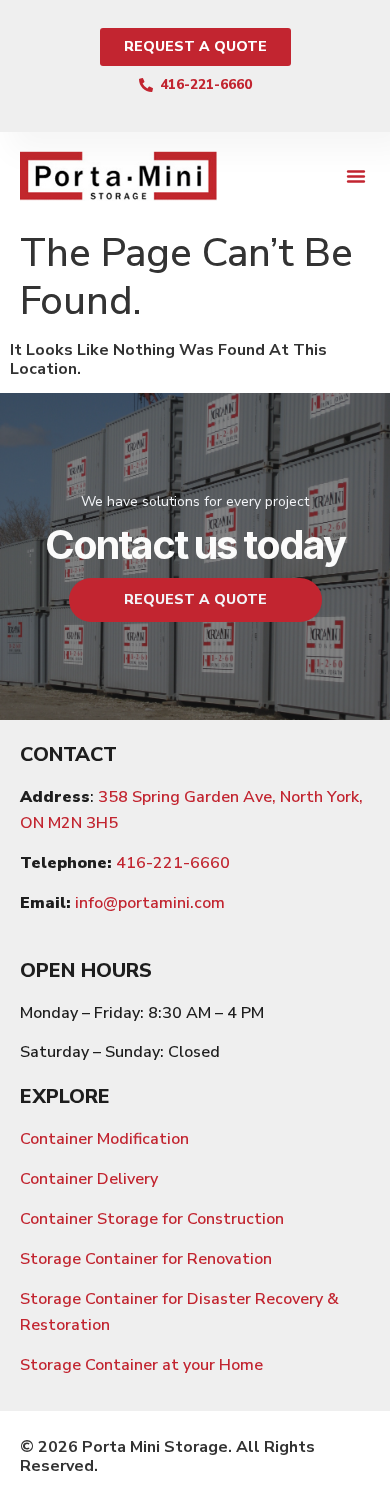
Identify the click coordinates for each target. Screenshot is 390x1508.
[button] (356, 176)
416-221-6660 (173, 863)
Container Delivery (89, 1179)
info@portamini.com (150, 903)
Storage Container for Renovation (146, 1259)
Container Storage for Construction (152, 1219)
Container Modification (104, 1139)
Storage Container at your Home (141, 1365)
